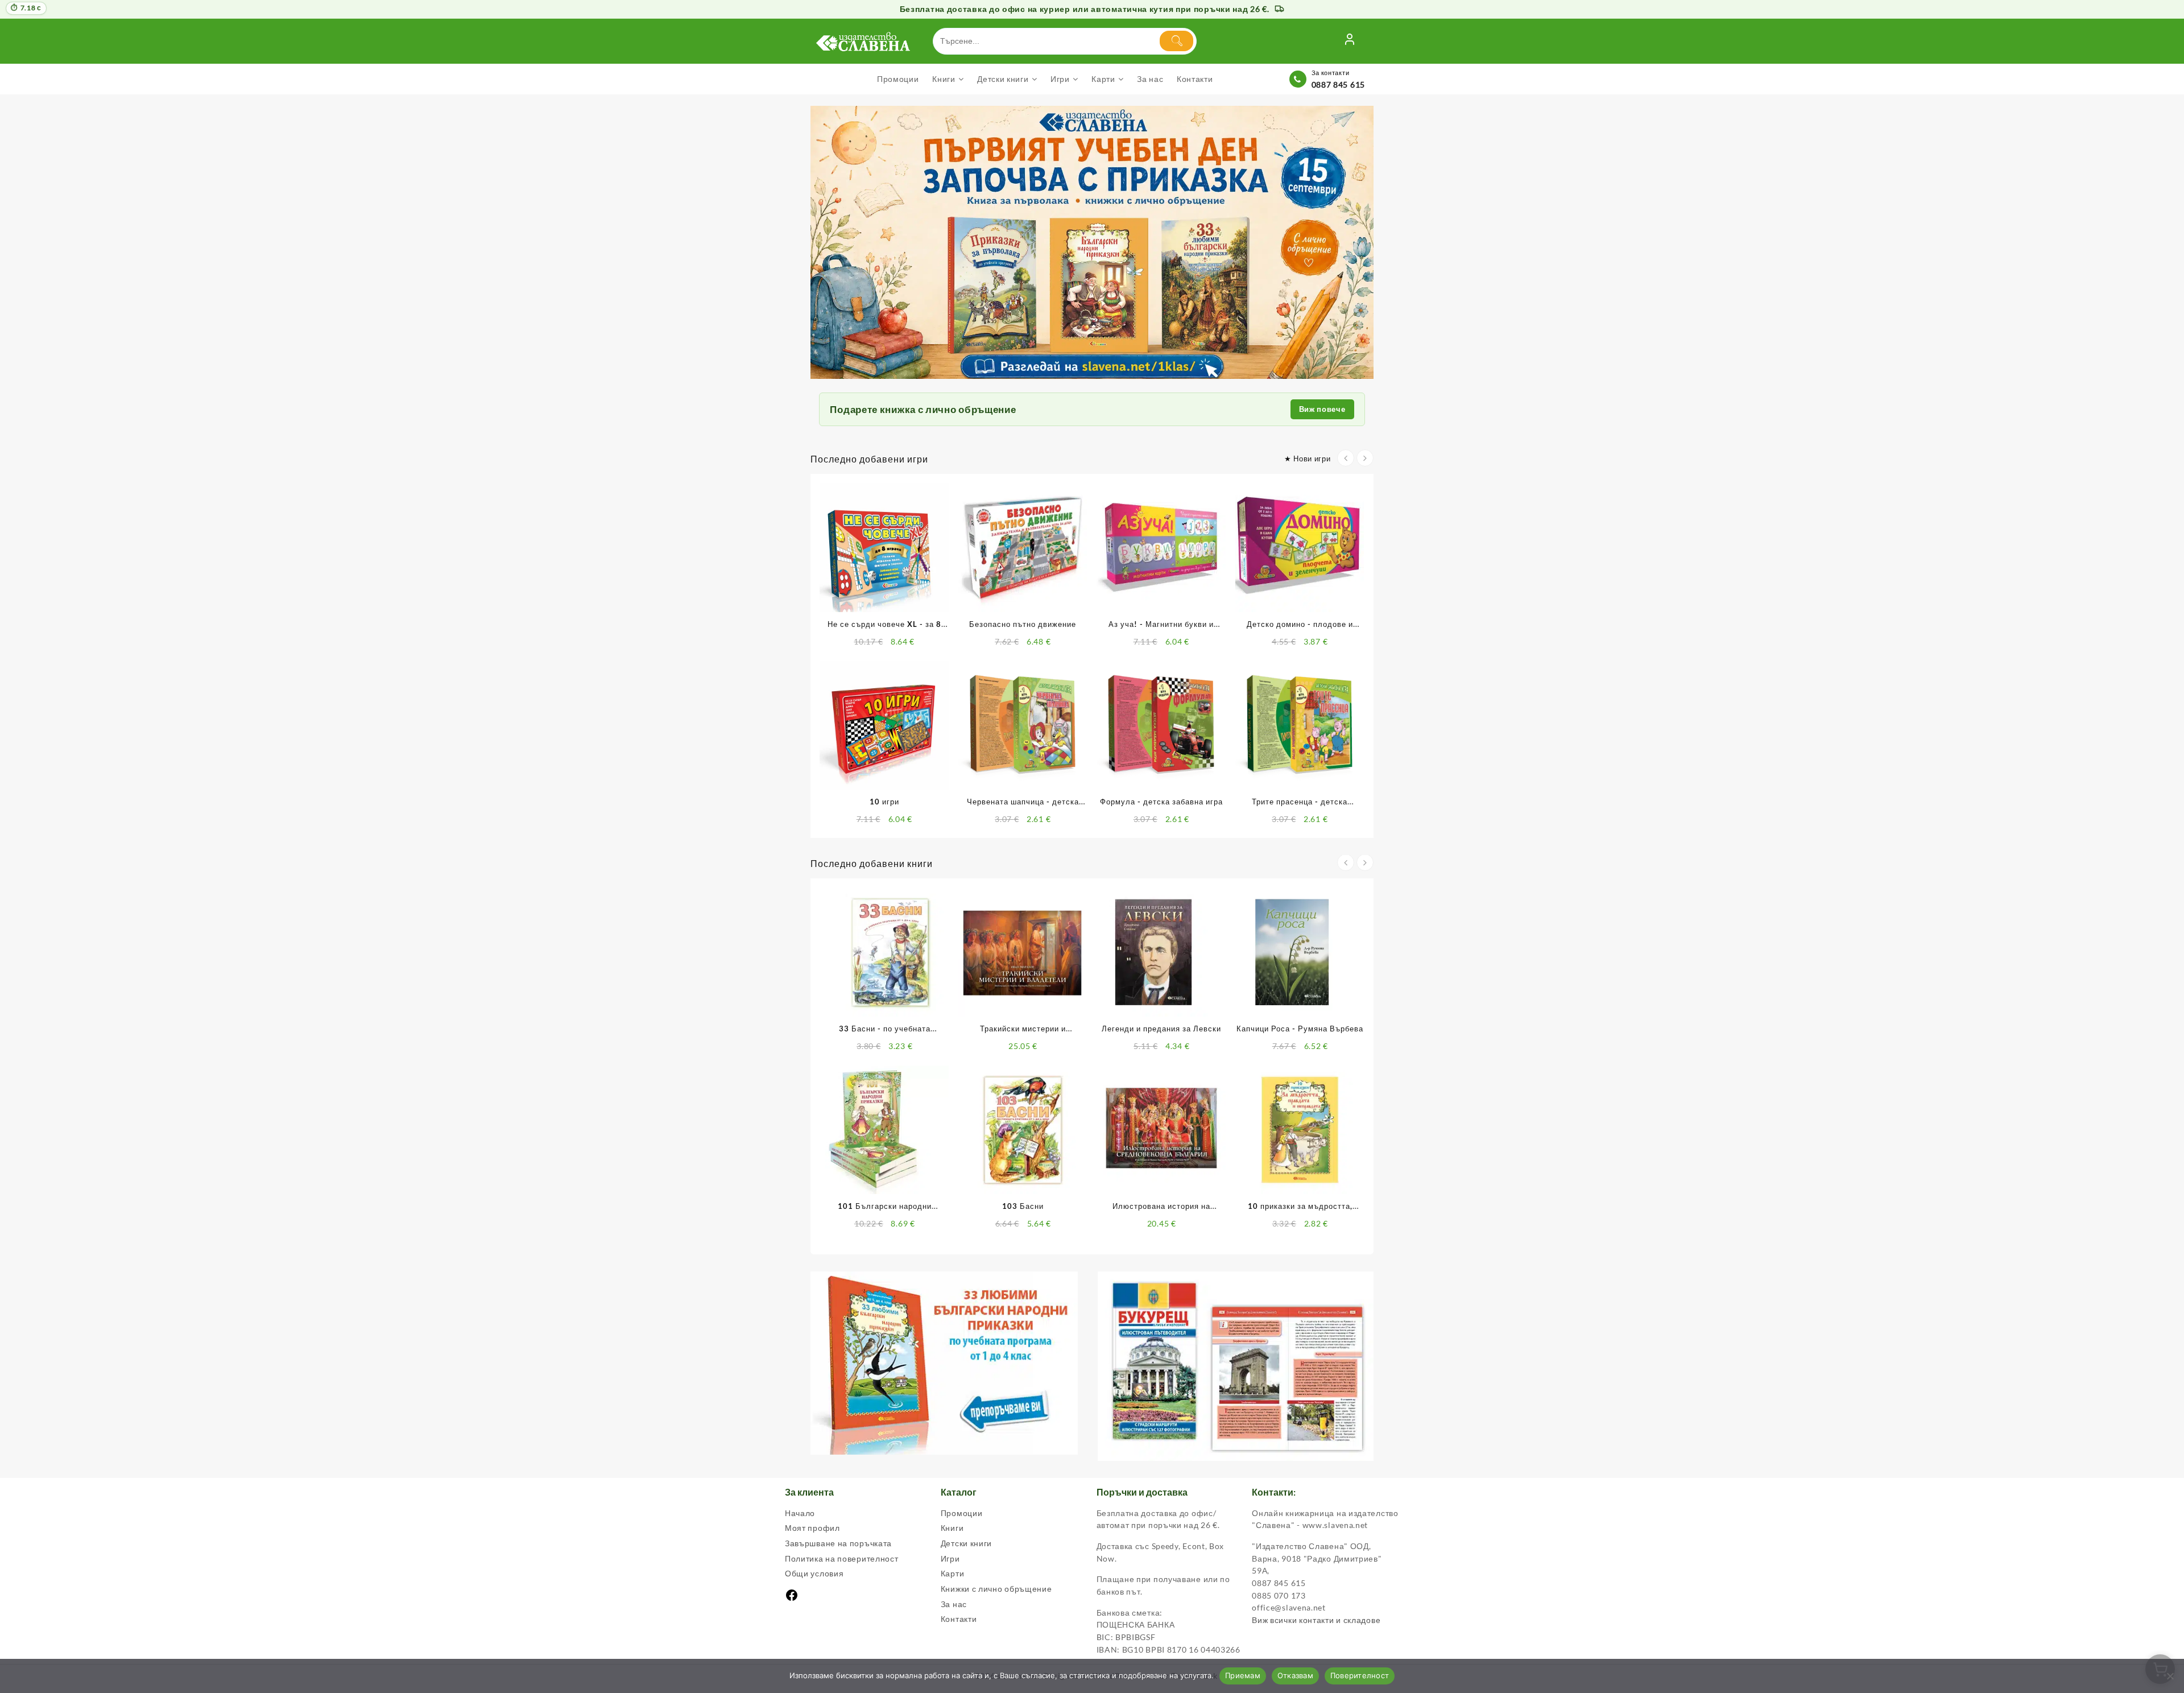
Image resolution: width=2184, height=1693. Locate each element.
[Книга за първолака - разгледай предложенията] (1092, 243)
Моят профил (812, 1528)
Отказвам (1295, 1675)
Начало (800, 1513)
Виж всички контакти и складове (1316, 1620)
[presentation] (1346, 458)
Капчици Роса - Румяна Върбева (1300, 1029)
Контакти (959, 1619)
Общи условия (814, 1573)
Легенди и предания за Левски (1161, 1029)
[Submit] (1176, 41)
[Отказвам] (2170, 1676)
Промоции (962, 1513)
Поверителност (1360, 1675)
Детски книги (966, 1543)
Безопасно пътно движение (1023, 624)
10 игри (884, 802)
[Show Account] (1350, 41)
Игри (950, 1558)
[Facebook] (792, 1599)
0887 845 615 (1338, 84)
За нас (954, 1604)
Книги (952, 1528)
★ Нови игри (1308, 459)
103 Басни (1023, 1206)
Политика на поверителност (842, 1558)
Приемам (1243, 1675)
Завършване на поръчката (838, 1543)
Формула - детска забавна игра (1161, 802)
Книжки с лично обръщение (996, 1589)
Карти (953, 1573)
